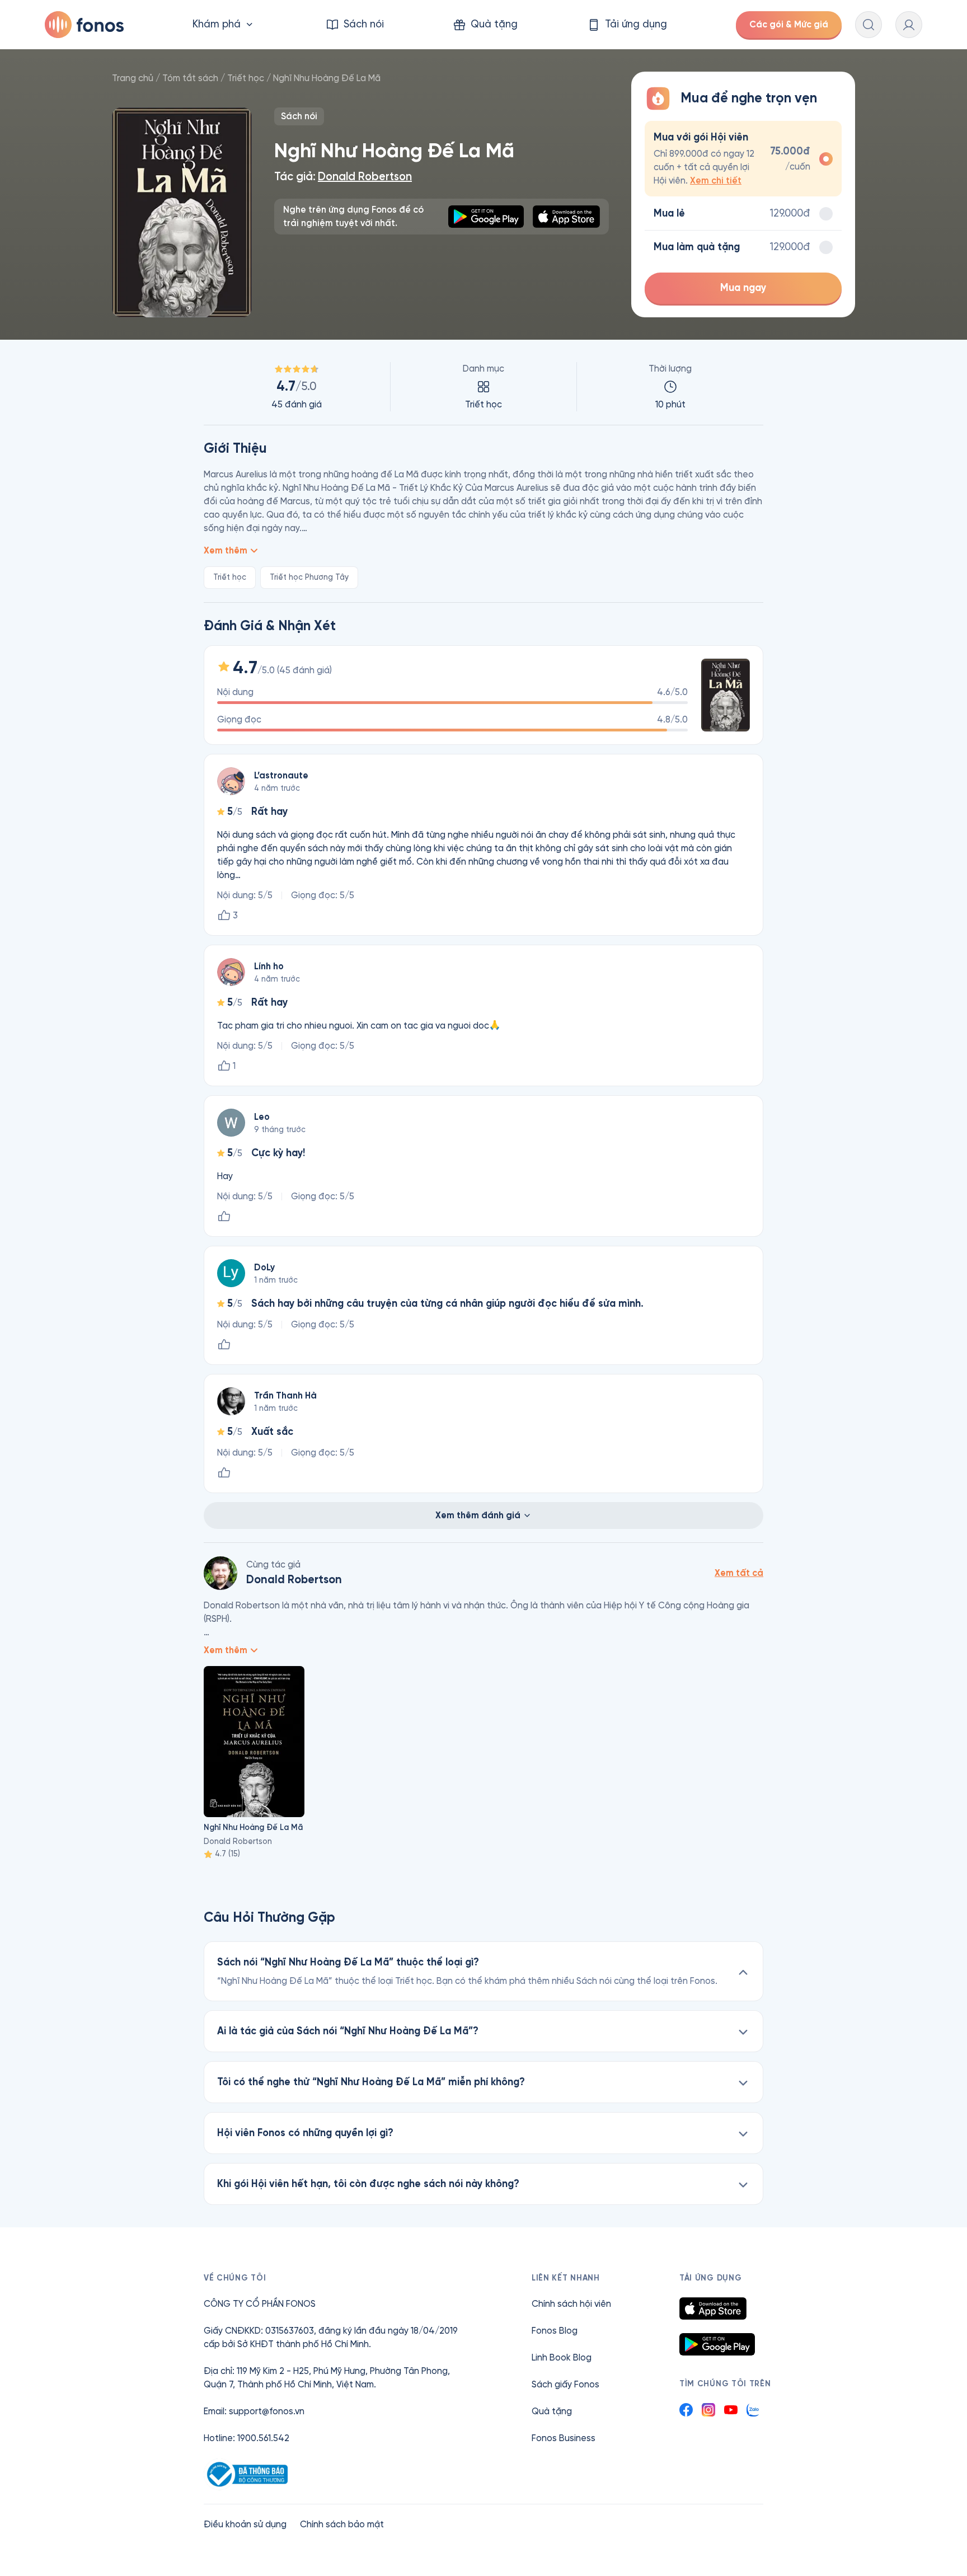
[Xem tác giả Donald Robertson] (220, 1573)
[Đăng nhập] (909, 25)
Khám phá (217, 24)
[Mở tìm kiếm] (869, 25)
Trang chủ (133, 78)
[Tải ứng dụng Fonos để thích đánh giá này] (224, 1217)
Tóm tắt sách (190, 78)
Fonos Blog (555, 2331)
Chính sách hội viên (571, 2304)
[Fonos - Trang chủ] (84, 25)
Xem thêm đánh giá (478, 1515)
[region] (483, 387)
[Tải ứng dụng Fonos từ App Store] (713, 2308)
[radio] (743, 159)
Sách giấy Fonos (565, 2384)
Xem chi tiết (716, 180)
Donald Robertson (365, 177)
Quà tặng (552, 2411)
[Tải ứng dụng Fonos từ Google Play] (717, 2344)
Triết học (246, 78)
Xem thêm (226, 550)
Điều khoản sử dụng (245, 2524)
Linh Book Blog (562, 2357)
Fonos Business (564, 2438)
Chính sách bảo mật (342, 2524)
